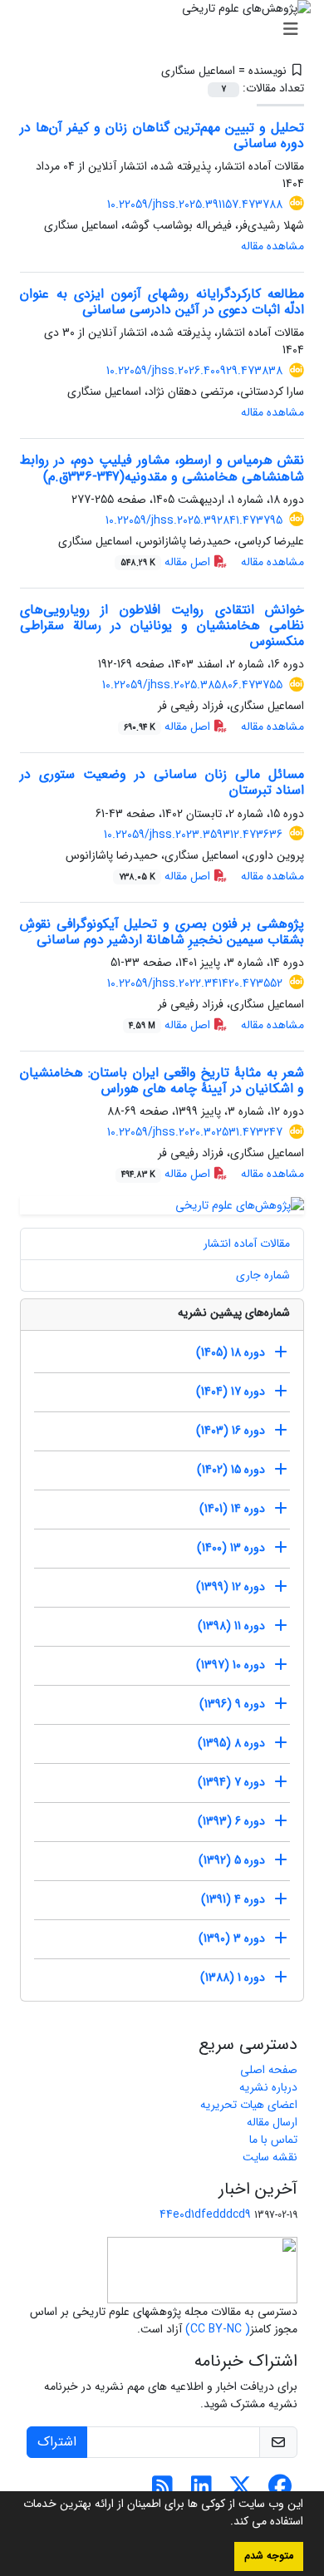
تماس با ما (273, 2140)
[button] (224, 2523)
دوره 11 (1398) (231, 1626)
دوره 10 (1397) (231, 1665)
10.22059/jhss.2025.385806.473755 (192, 685)
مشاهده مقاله (272, 246)
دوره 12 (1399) (231, 1587)
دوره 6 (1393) (231, 1821)
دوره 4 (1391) (233, 1899)
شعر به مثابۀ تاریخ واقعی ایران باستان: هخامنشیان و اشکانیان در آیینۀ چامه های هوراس (162, 1081)
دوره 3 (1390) (232, 1938)
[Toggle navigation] (167, 30)
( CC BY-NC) (218, 2329)
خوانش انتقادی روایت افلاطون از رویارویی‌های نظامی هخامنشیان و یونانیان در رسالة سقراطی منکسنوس (162, 626)
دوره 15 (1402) (231, 1470)
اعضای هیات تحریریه (249, 2105)
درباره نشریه (268, 2087)
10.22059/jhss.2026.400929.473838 (194, 371)
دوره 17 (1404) (231, 1391)
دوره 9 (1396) (232, 1704)
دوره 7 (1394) (231, 1782)
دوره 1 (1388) (233, 1978)
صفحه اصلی (269, 2070)
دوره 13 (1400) (231, 1548)
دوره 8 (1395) (231, 1743)
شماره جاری (263, 1275)
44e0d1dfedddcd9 (205, 2214)
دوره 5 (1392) (232, 1860)
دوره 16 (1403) (231, 1431)
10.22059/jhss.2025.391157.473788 (195, 204)
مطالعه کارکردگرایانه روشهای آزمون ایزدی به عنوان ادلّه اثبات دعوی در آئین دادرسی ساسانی (162, 302)
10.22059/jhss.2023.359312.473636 (193, 835)
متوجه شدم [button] (269, 2556)
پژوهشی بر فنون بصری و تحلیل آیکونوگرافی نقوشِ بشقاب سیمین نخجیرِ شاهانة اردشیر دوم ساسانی (162, 932)
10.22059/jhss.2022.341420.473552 (195, 983)
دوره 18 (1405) (231, 1352)
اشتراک (57, 2442)
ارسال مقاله (272, 2122)
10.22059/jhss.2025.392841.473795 (194, 520)
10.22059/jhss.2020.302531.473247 (195, 1132)
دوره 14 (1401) (232, 1509)
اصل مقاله (167, 562)
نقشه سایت (270, 2157)
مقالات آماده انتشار (247, 1244)
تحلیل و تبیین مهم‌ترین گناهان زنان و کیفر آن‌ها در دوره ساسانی (162, 135)
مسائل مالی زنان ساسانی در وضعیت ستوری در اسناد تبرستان (162, 782)
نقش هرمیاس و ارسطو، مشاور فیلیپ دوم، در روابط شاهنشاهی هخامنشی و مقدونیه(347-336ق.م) (162, 468)
